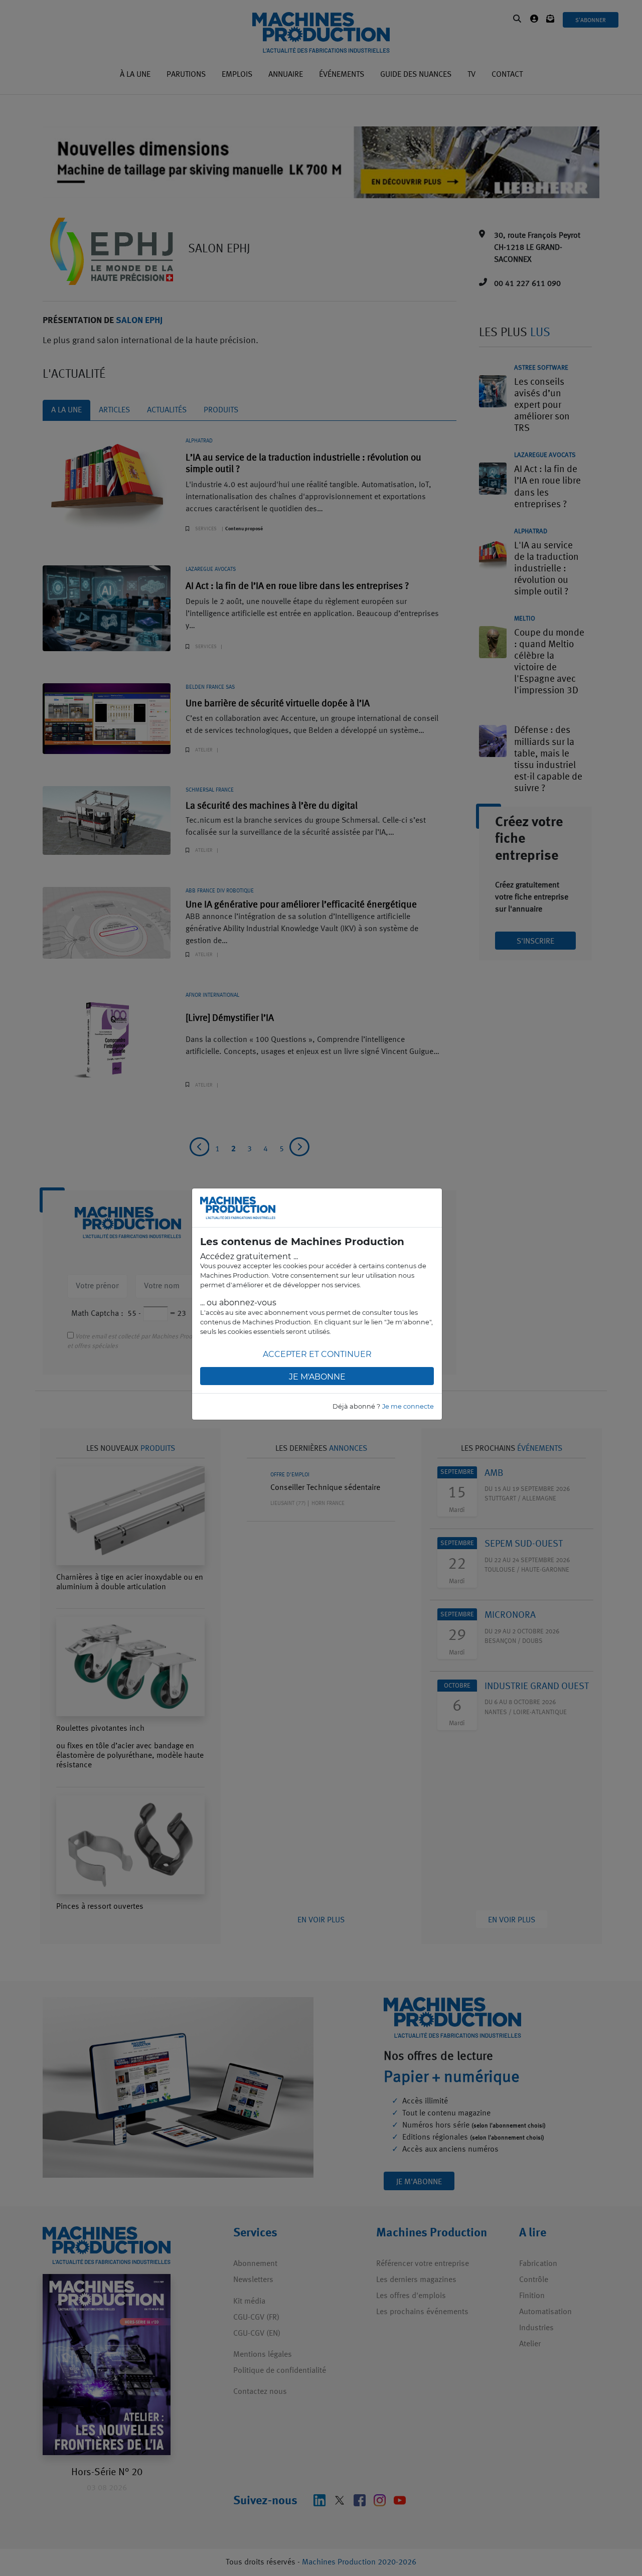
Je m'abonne (317, 1377)
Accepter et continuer (317, 1354)
